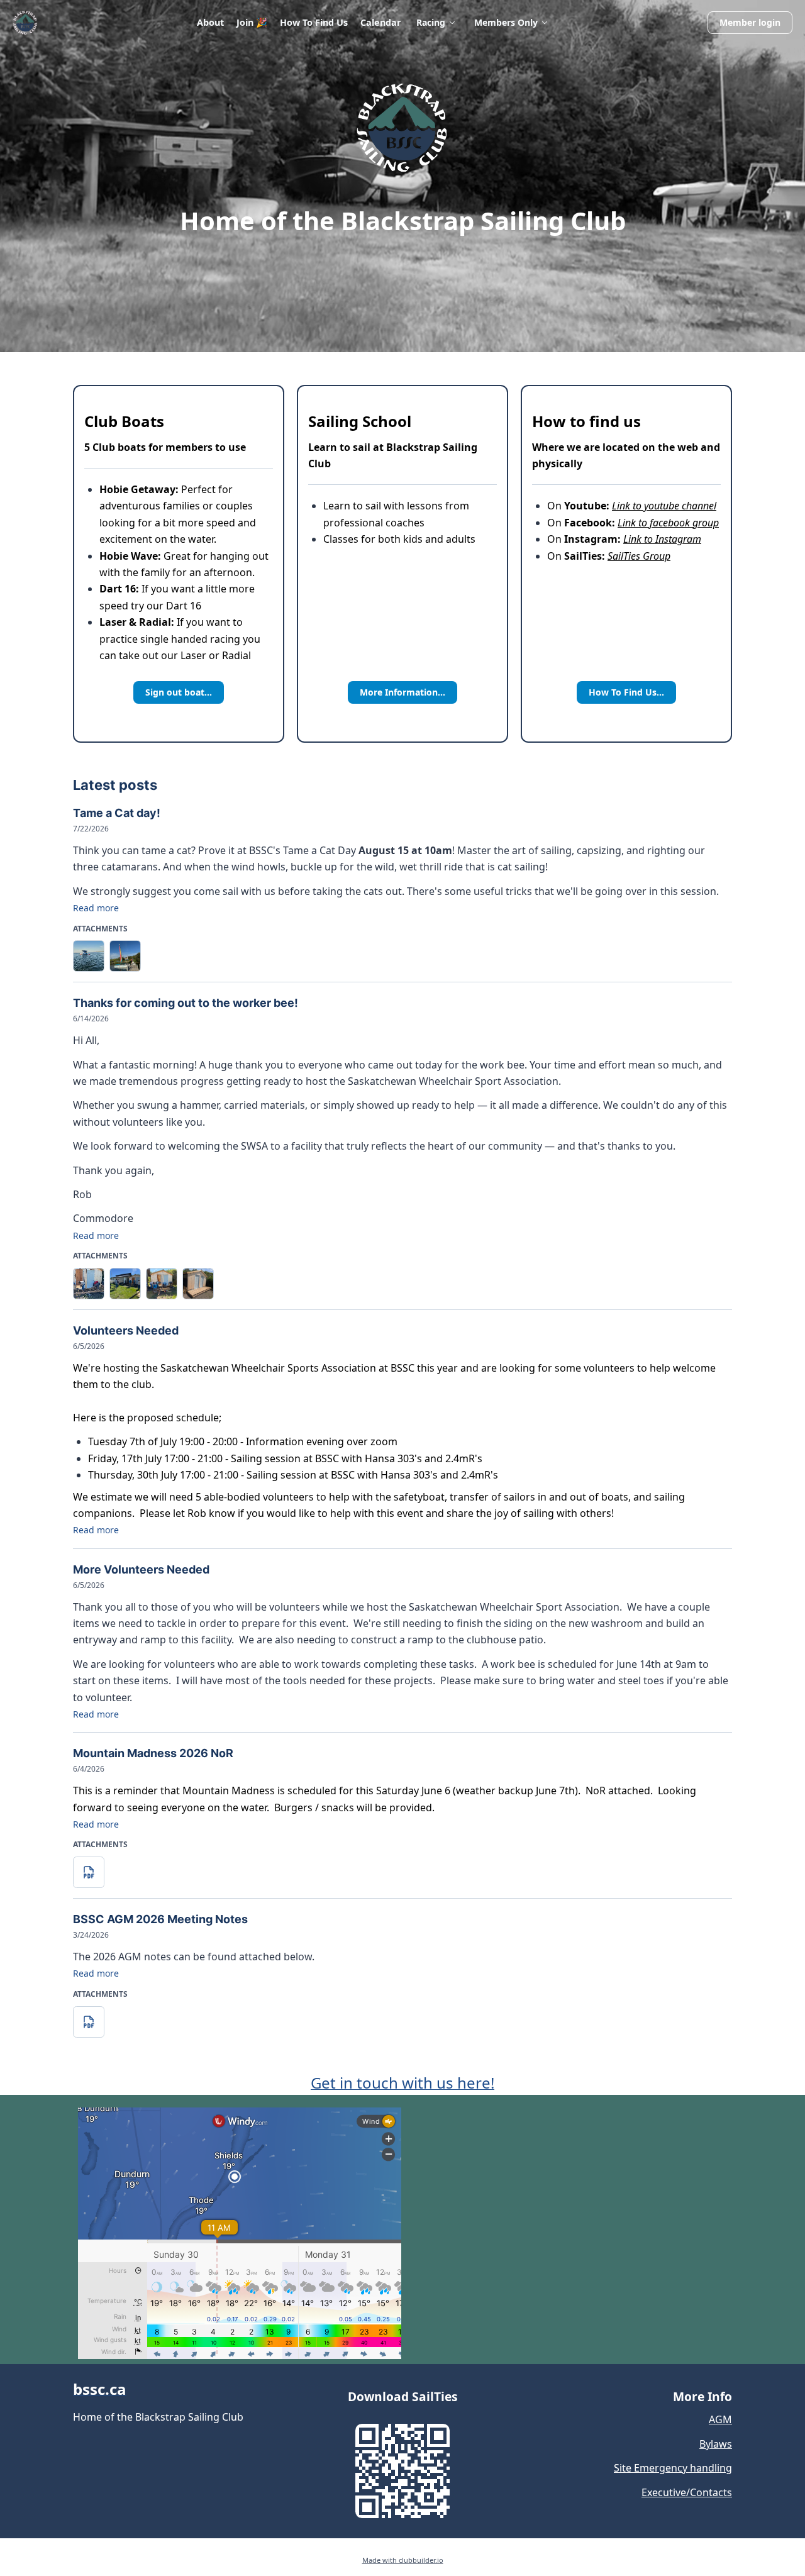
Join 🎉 (252, 22)
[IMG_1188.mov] (89, 1284)
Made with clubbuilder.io (403, 2560)
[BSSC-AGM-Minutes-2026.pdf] (89, 2022)
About (210, 22)
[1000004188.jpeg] (198, 1284)
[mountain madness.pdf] (89, 1872)
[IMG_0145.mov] (89, 956)
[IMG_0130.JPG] (125, 956)
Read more (96, 908)
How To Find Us (314, 22)
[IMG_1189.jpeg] (125, 1284)
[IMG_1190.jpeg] (162, 1284)
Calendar (381, 22)
